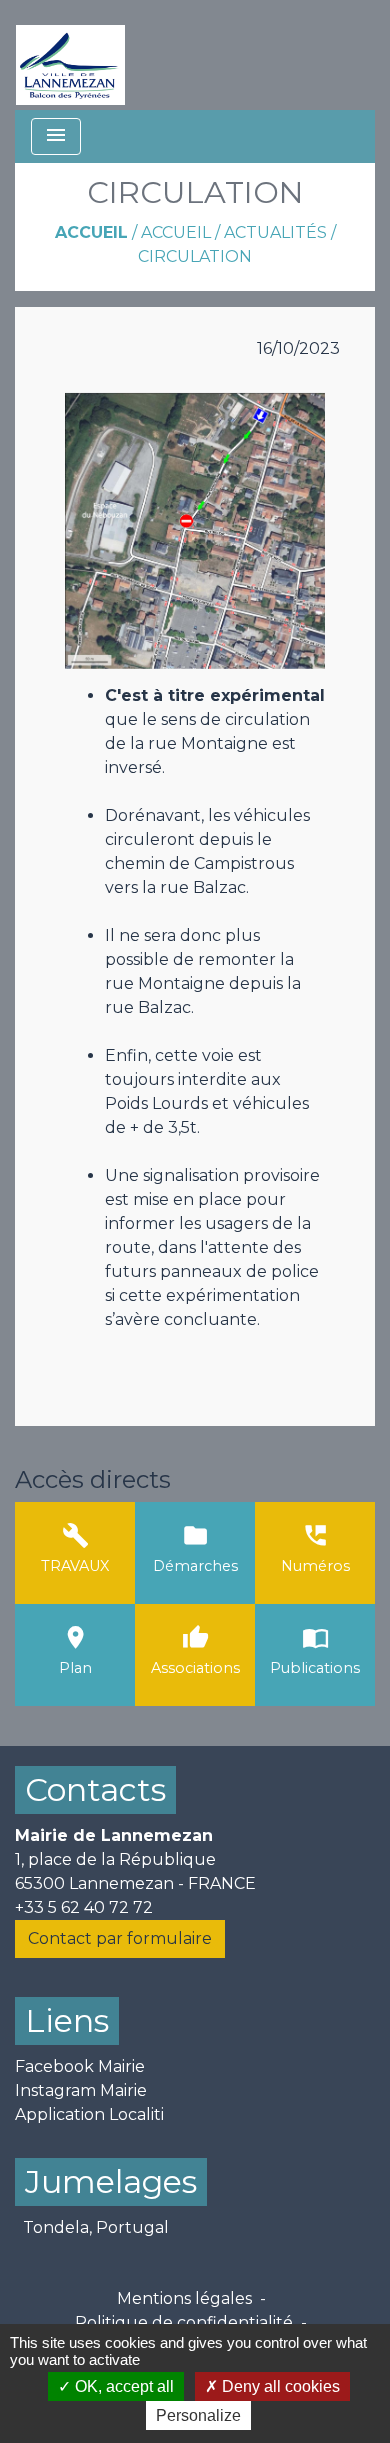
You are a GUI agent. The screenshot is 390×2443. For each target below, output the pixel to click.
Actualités (275, 232)
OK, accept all (122, 2386)
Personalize (198, 2415)
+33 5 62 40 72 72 (84, 1907)
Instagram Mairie (81, 2090)
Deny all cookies (279, 2386)
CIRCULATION (195, 256)
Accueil (91, 232)
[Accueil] (70, 55)
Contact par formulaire (120, 1938)
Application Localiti (89, 2114)
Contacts (95, 1789)
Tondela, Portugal (96, 2227)
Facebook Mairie (80, 2066)
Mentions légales (184, 2298)
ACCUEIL (176, 232)
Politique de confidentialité (184, 2322)
